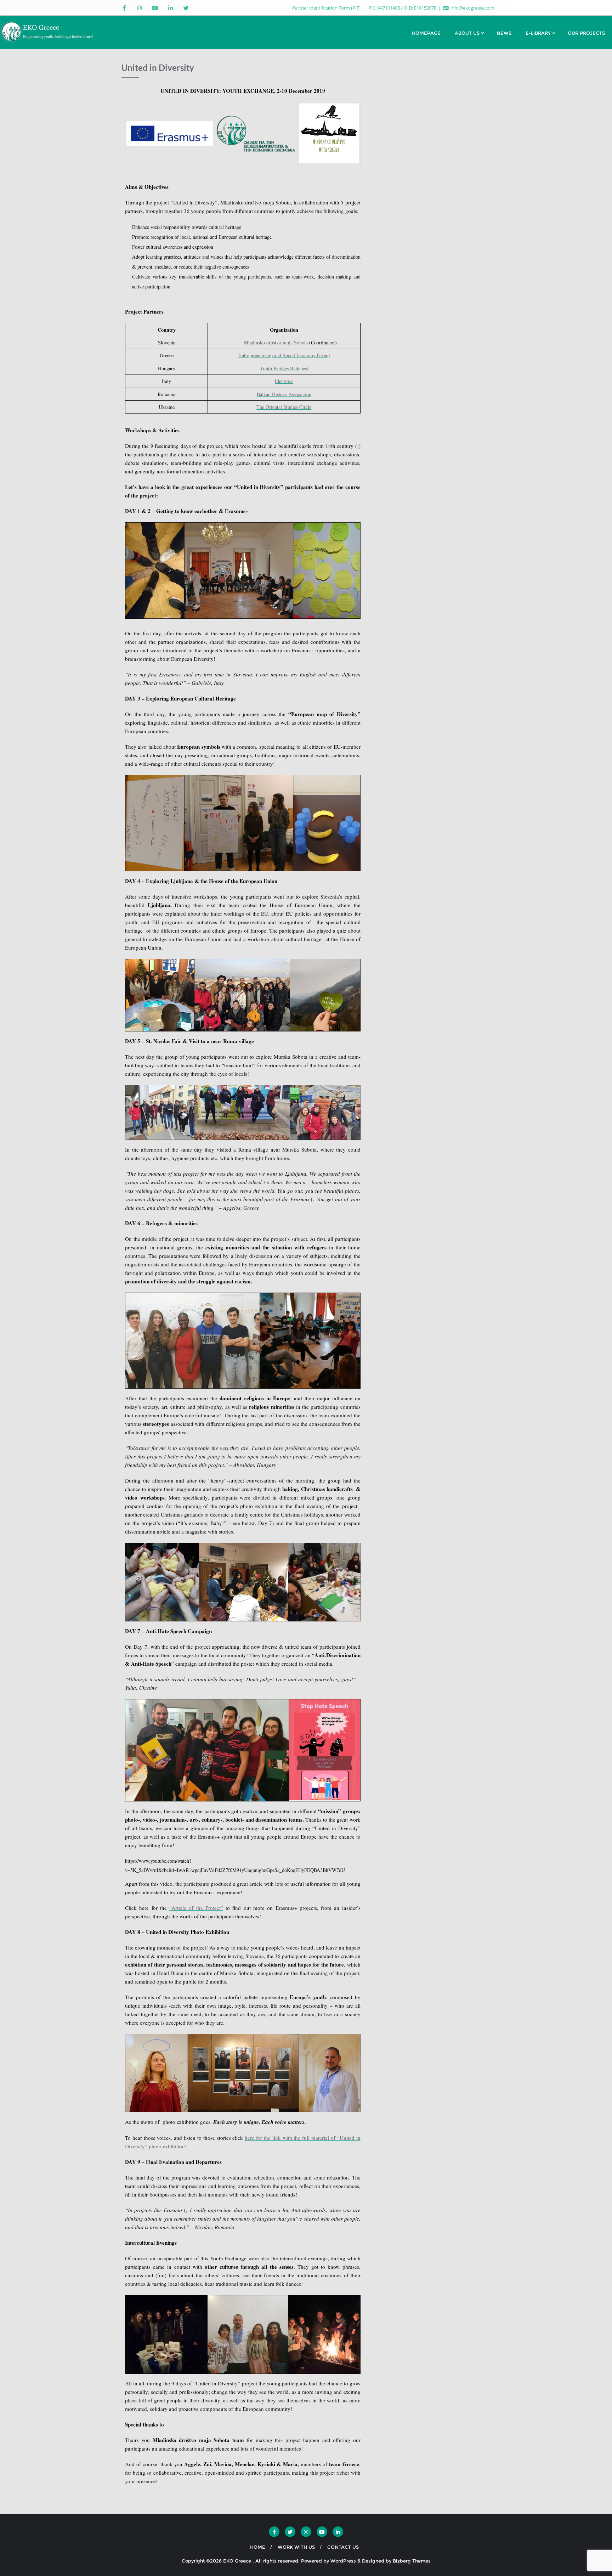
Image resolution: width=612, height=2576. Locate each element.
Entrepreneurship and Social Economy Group (284, 355)
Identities (284, 381)
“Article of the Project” (196, 1908)
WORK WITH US (296, 2547)
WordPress (343, 2561)
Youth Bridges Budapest (284, 368)
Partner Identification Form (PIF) (327, 8)
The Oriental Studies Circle (284, 407)
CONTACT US (343, 2547)
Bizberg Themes (412, 2561)
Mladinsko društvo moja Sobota (276, 342)
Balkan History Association (284, 394)
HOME (258, 2547)
